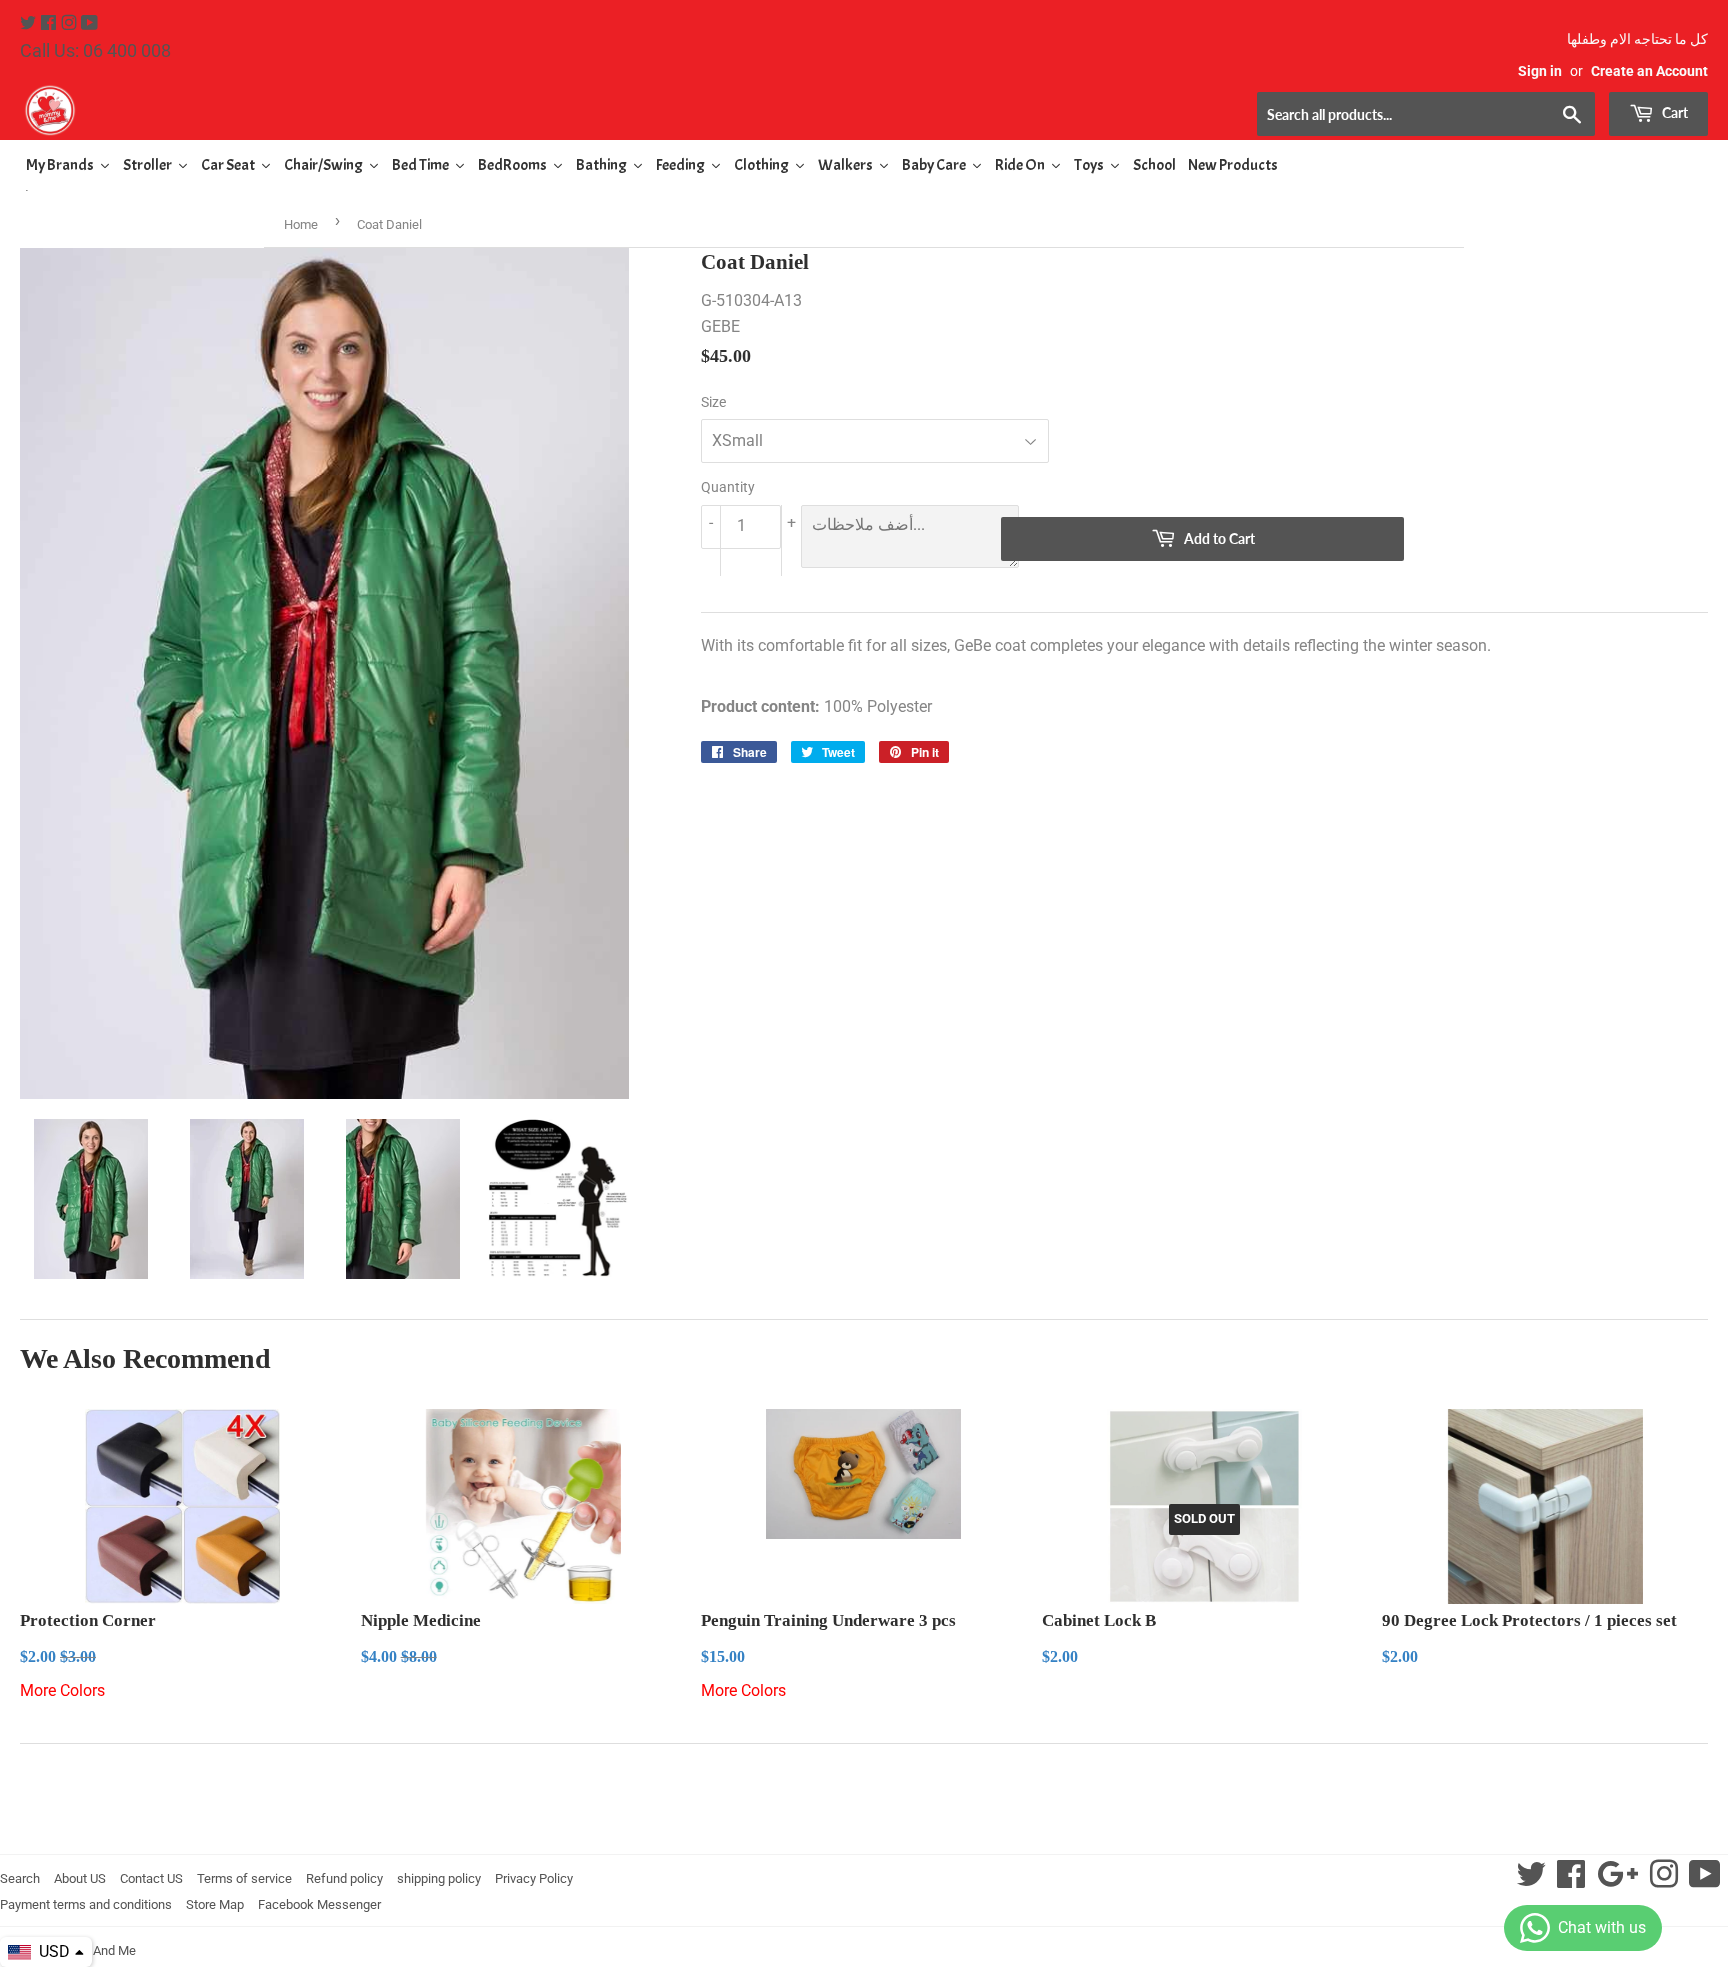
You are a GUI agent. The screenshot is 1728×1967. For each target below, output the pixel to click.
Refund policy (344, 1878)
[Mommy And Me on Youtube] (89, 23)
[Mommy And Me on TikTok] (1705, 1880)
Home (301, 224)
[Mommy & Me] (442, 110)
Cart (1673, 112)
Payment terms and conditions (86, 1904)
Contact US (151, 1878)
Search (20, 1878)
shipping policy (439, 1878)
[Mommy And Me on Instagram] (71, 23)
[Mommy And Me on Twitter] (30, 23)
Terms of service (244, 1878)
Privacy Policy (534, 1878)
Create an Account (1649, 71)
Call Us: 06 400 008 (95, 50)
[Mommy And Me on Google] (1617, 1880)
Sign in (1540, 71)
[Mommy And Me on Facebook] (50, 23)
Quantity (728, 487)
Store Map (215, 1904)
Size (713, 402)
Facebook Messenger (319, 1904)
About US (80, 1878)
